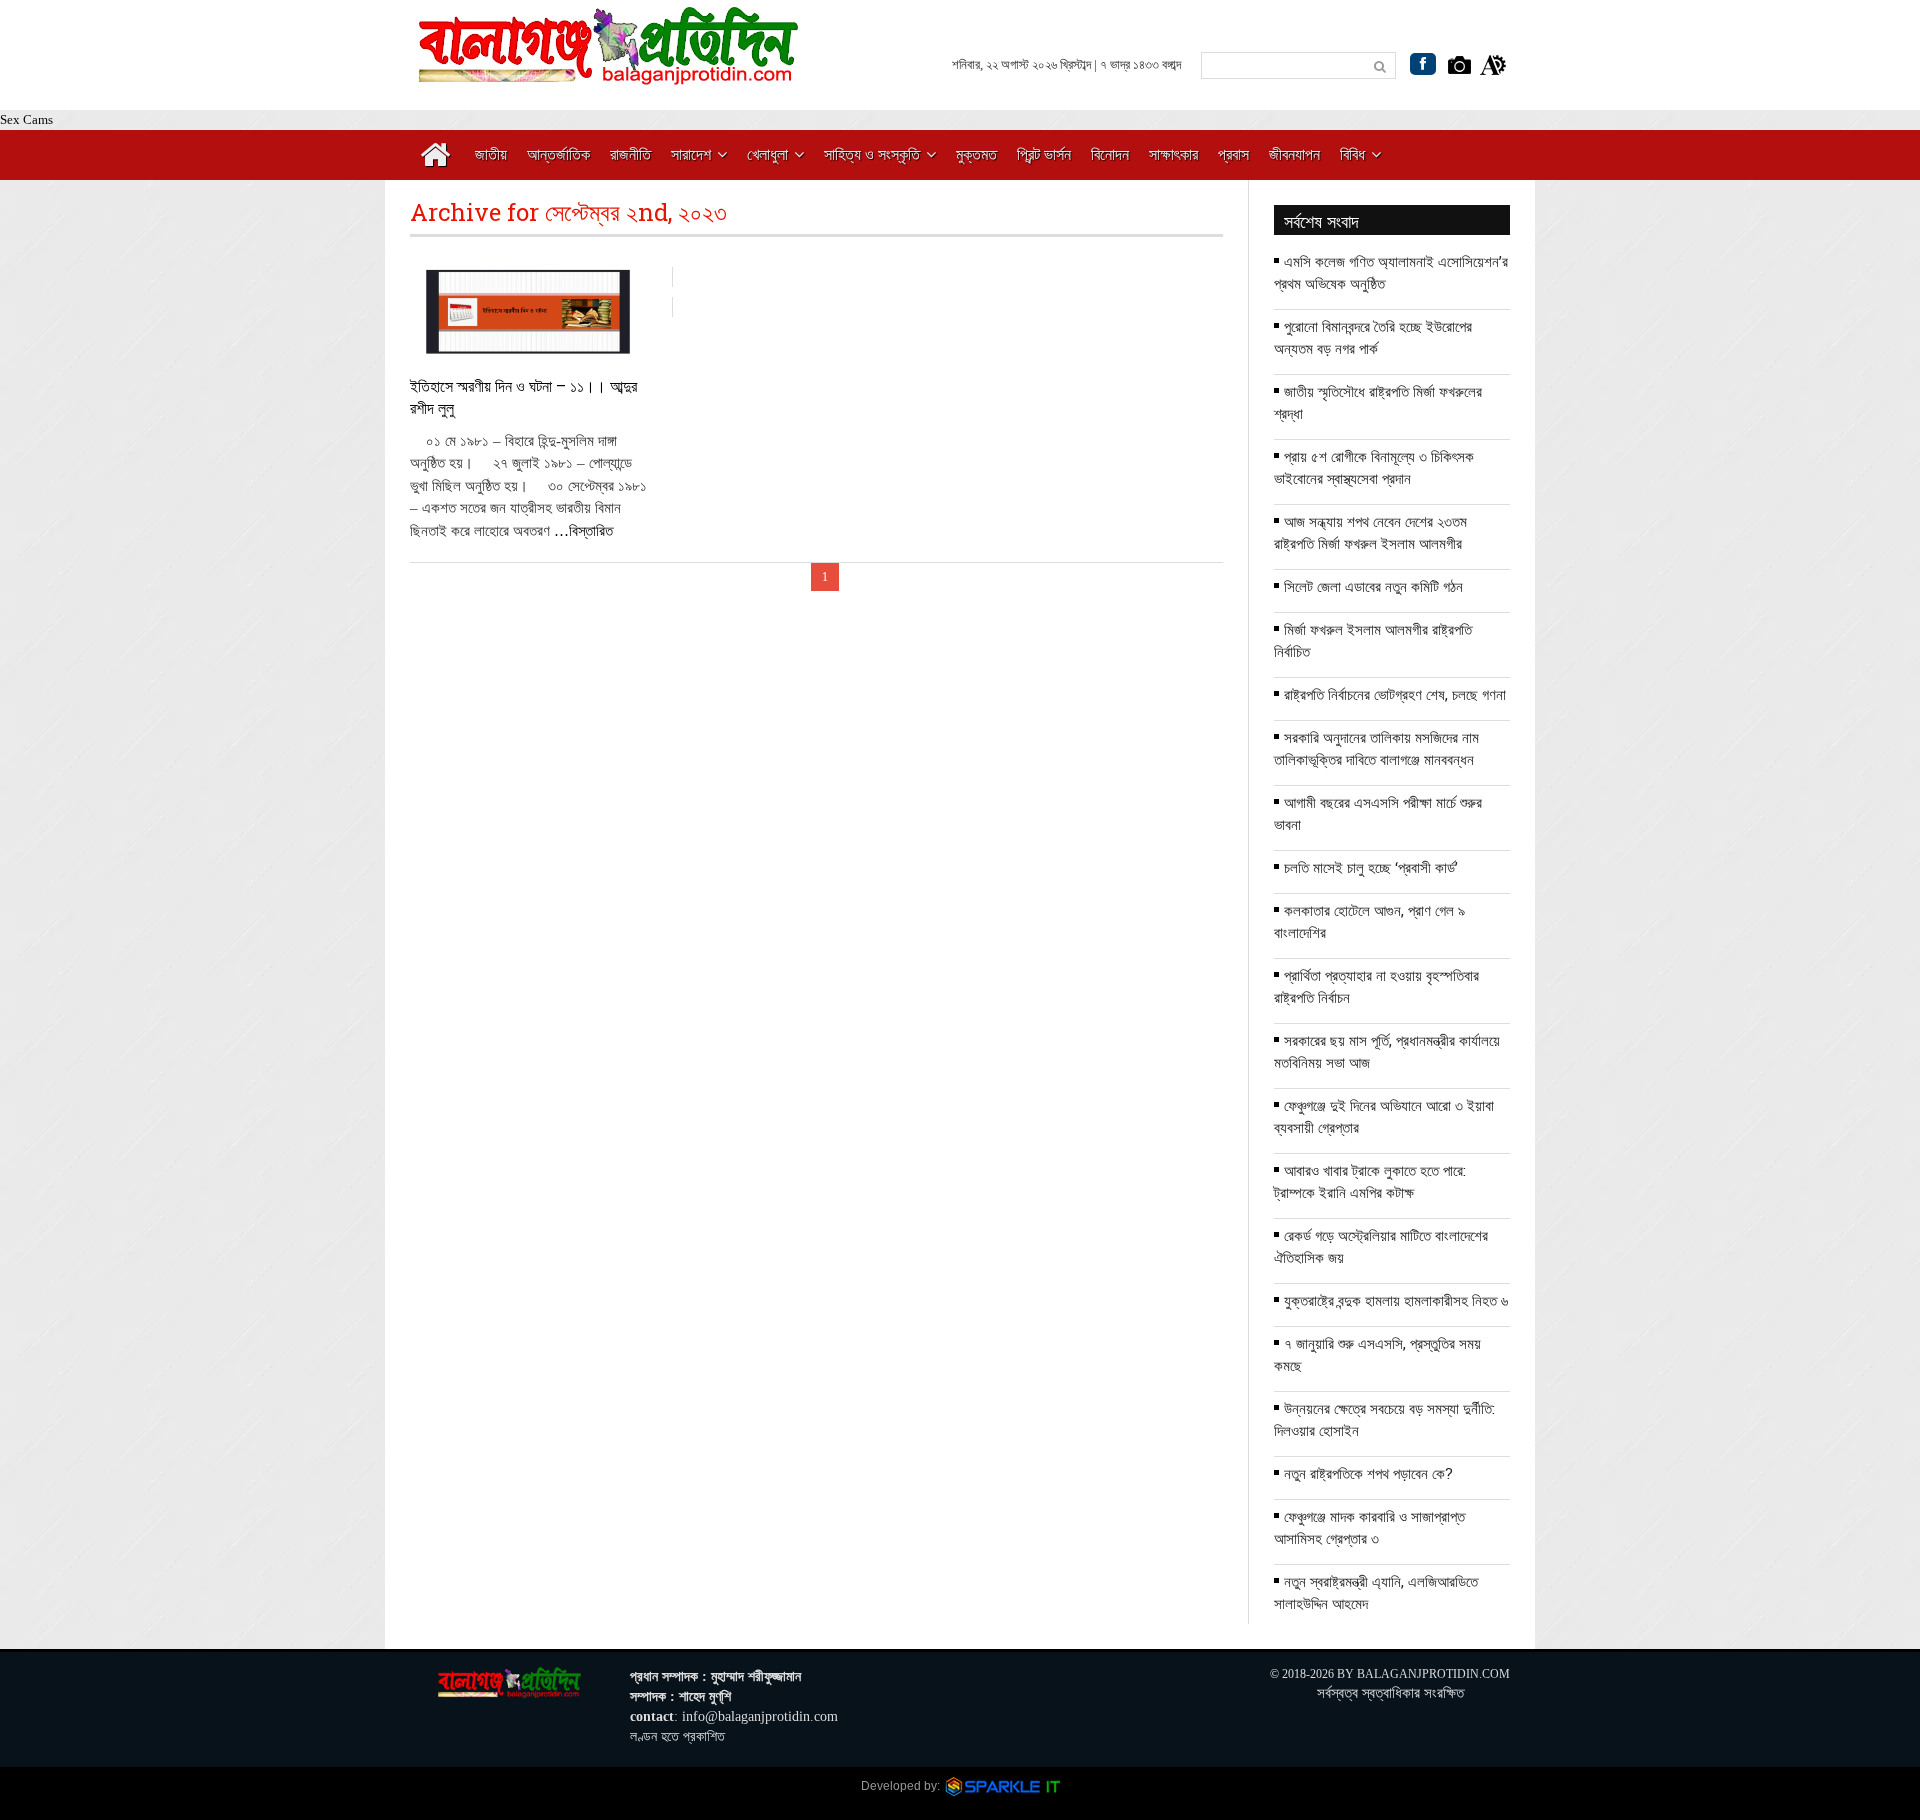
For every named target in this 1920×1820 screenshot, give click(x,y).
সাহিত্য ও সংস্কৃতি (872, 154)
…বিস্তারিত (583, 531)
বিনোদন (1110, 154)
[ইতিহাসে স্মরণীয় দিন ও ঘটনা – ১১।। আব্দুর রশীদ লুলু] (528, 311)
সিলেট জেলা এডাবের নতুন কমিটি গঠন (1373, 586)
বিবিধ (1352, 154)
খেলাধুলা (767, 154)
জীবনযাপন (1294, 154)
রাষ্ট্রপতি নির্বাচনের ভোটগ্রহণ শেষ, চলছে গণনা (1395, 694)
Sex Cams (26, 119)
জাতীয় (491, 154)
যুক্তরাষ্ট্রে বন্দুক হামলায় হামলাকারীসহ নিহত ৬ (1396, 1300)
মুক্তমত (976, 154)
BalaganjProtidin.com (1433, 1674)
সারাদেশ (691, 154)
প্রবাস (1233, 154)
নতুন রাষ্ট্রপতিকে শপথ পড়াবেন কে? (1368, 1473)
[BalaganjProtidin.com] (610, 73)
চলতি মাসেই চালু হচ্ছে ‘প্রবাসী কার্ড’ (1371, 867)
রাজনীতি (630, 154)
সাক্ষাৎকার (1173, 154)
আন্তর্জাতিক (558, 154)
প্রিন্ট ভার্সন (1044, 154)
